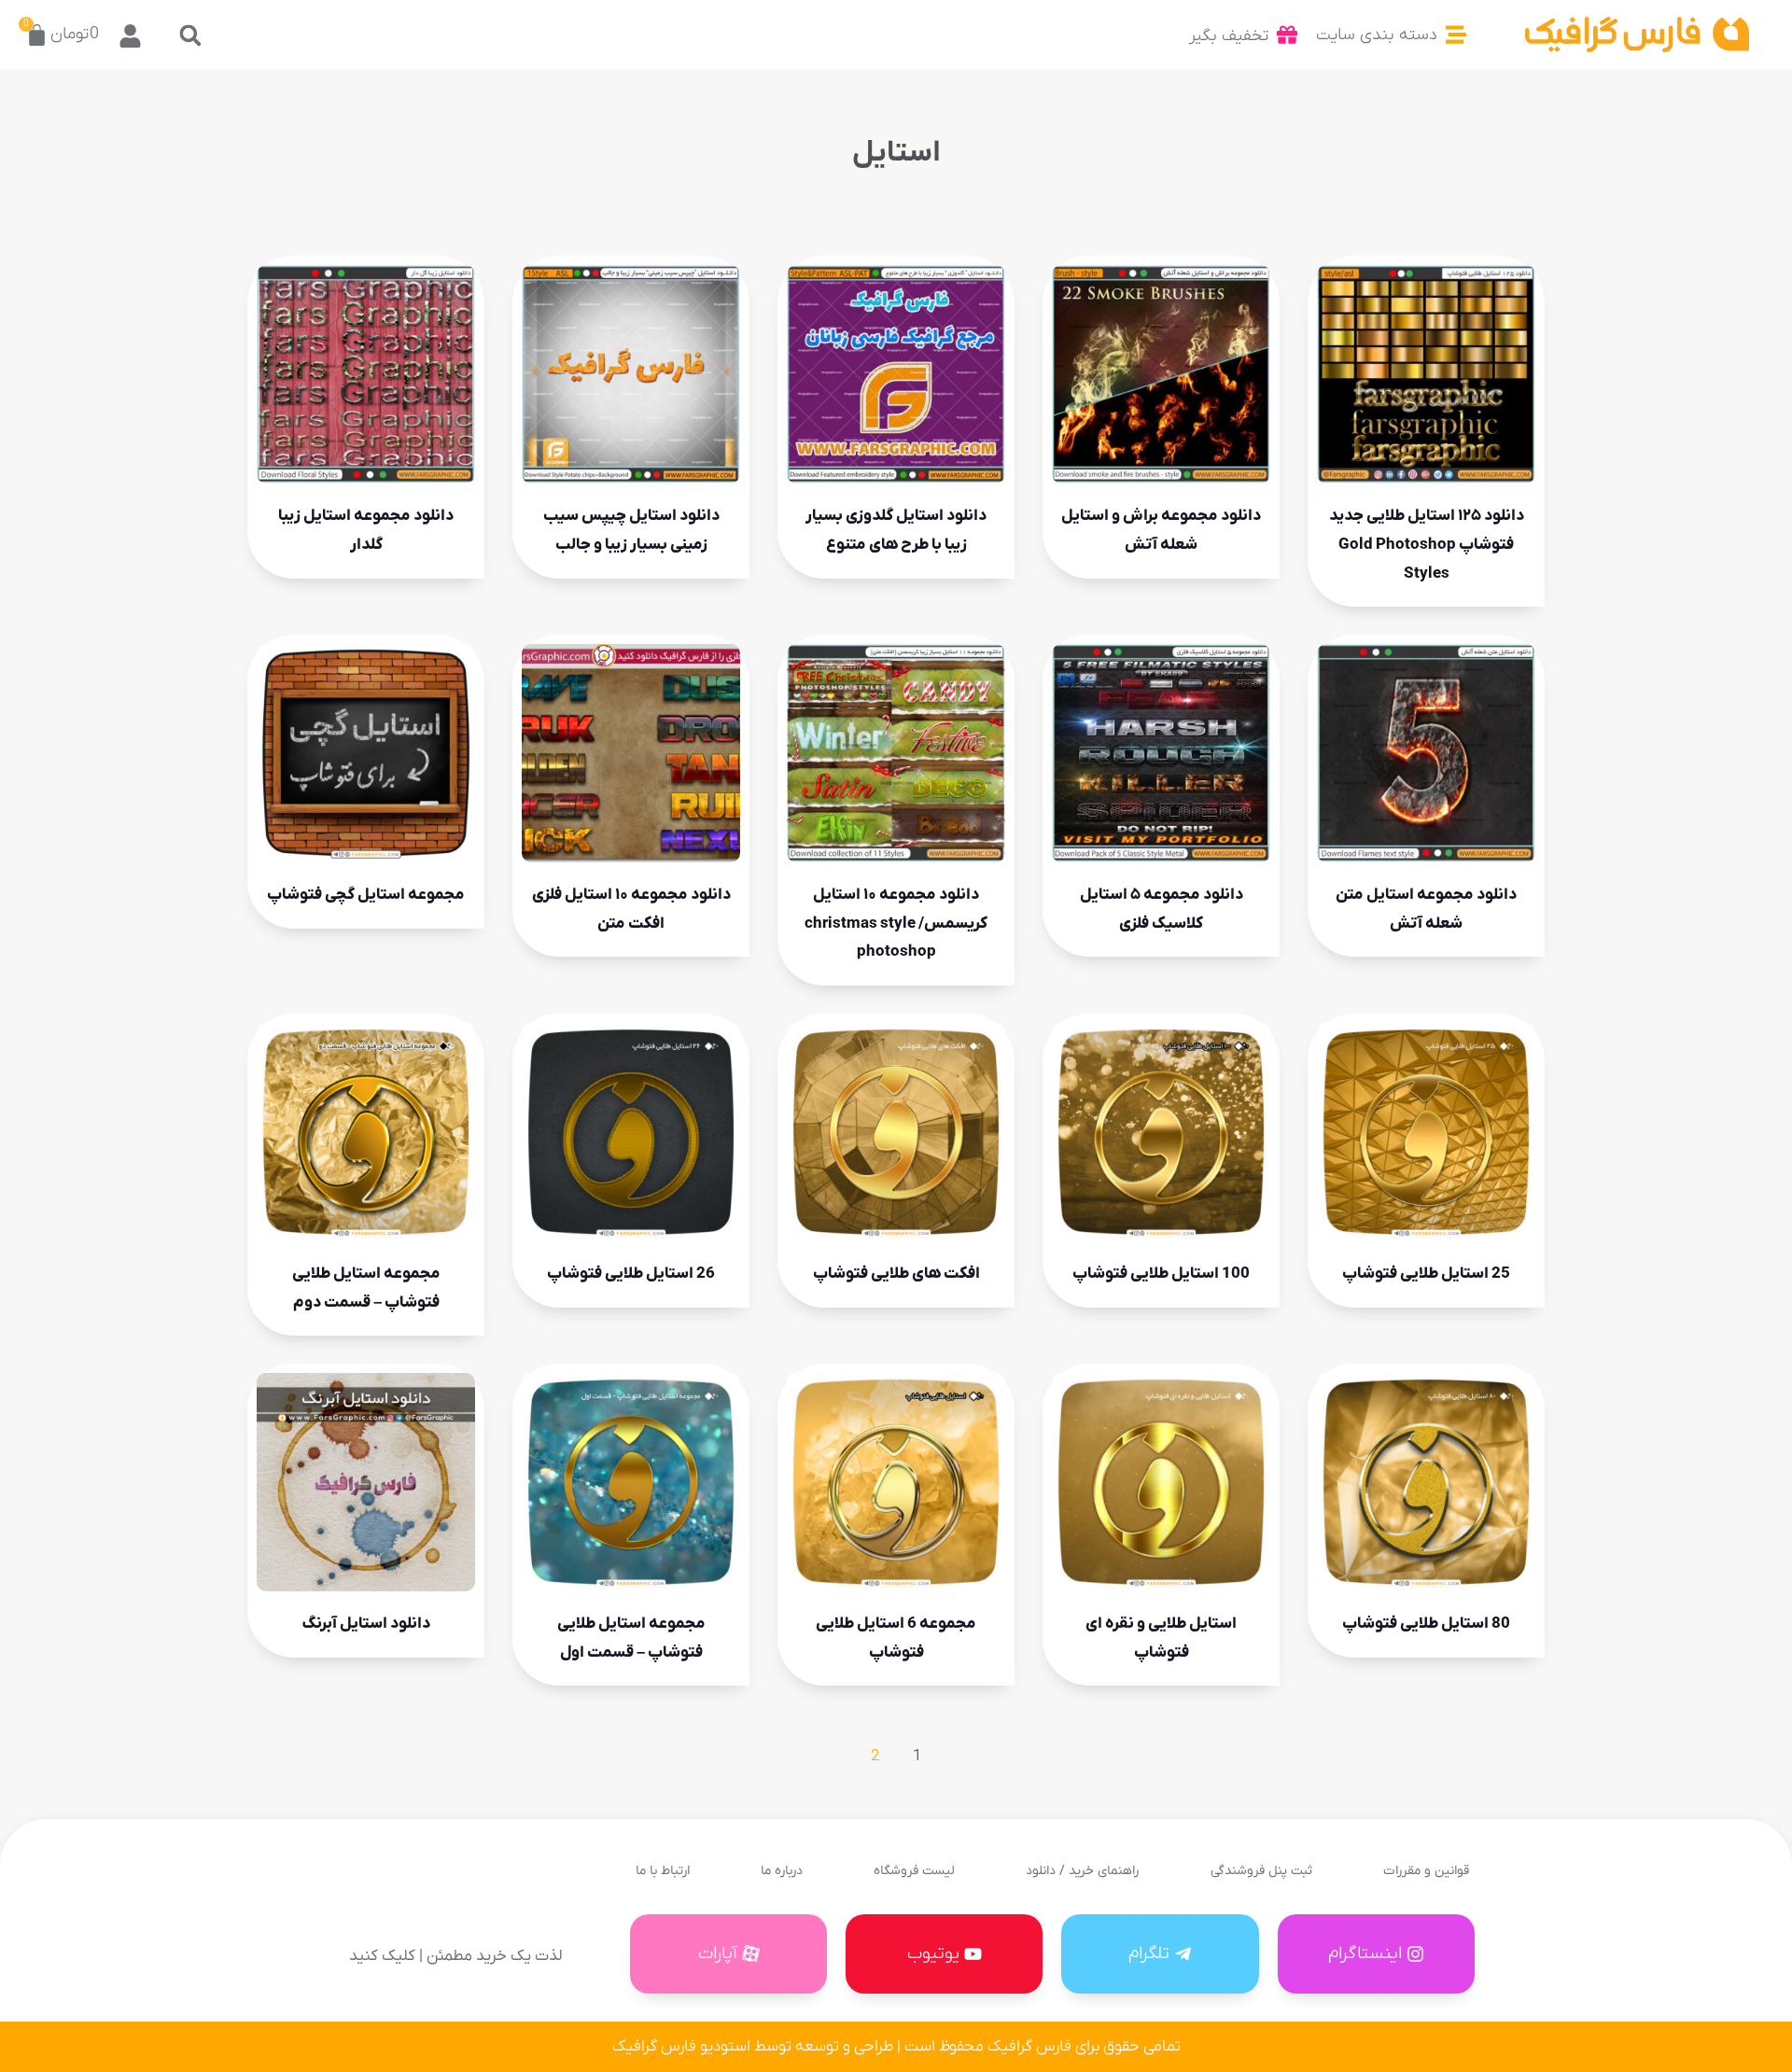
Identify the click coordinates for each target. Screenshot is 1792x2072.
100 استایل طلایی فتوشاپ (1161, 1274)
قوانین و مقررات (1426, 1871)
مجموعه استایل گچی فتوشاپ (366, 895)
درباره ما (782, 1871)
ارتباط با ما (663, 1871)
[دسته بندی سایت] (1456, 35)
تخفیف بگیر (1229, 36)
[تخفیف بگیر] (1287, 35)
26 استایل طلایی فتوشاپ (631, 1274)
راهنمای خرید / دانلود (1082, 1871)
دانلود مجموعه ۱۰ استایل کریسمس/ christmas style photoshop (896, 924)
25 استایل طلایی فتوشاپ (1426, 1274)
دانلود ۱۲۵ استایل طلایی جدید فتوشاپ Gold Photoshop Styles (1427, 545)
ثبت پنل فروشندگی (1261, 1871)
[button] (190, 35)
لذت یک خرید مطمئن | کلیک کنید (455, 1956)
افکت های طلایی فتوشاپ (896, 1274)
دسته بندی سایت (1377, 35)
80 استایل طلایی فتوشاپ (1426, 1624)
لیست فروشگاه (914, 1871)
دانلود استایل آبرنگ (366, 1624)
